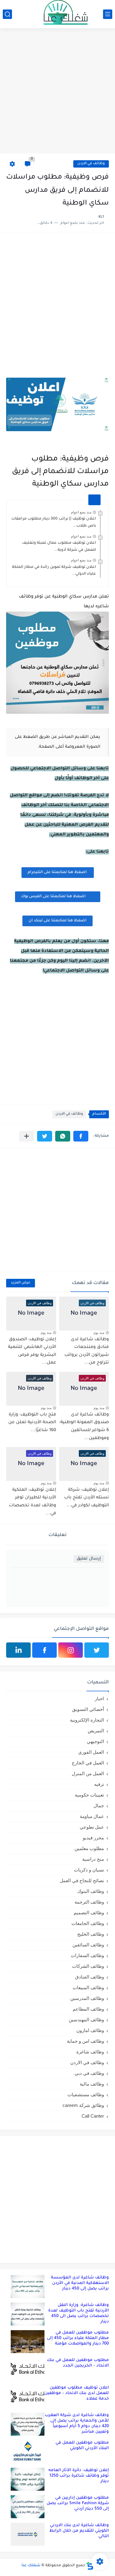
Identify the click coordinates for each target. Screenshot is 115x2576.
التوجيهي (95, 1741)
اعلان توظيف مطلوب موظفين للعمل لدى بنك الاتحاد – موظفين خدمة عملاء (77, 2393)
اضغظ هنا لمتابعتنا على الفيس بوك (53, 897)
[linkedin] (18, 1650)
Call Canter (93, 2116)
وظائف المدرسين (87, 1998)
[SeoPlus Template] (90, 2566)
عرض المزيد (21, 1283)
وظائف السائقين (88, 1945)
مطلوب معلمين (89, 1848)
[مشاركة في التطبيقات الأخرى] (27, 1136)
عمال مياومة (92, 1816)
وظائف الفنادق (90, 1977)
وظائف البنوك (91, 1891)
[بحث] (7, 14)
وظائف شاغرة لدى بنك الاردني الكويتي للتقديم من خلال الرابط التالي (79, 2531)
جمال (99, 1806)
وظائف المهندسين (86, 2020)
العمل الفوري (91, 1752)
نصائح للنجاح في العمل (82, 1880)
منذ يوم (99, 1333)
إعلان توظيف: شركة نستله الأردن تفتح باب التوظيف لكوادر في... (86, 1498)
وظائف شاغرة (90, 2052)
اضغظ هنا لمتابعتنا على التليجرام (58, 872)
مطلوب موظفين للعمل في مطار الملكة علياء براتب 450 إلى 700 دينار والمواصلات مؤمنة (78, 2338)
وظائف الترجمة (89, 1902)
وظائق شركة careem (83, 2105)
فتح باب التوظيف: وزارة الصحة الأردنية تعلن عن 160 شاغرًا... (32, 1423)
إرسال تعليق (89, 1559)
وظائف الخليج (91, 1934)
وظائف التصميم (89, 1913)
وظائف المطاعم (88, 2009)
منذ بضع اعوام (81, 512)
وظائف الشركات (88, 1966)
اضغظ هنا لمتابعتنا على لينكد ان (57, 921)
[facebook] (44, 1650)
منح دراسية (93, 1859)
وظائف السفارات (87, 1955)
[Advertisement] (57, 92)
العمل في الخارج (88, 1763)
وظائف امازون (90, 2030)
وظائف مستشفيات (86, 2095)
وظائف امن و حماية (85, 2041)
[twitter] (97, 1650)
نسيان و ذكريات (89, 1870)
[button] (81, 1136)
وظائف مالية (92, 2084)
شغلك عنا (31, 2566)
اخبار (99, 1699)
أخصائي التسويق (88, 1709)
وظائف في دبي (89, 2073)
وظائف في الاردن (91, 164)
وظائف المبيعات (88, 1988)
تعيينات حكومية (89, 1795)
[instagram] (71, 1650)
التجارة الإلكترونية (87, 1720)
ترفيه (99, 1784)
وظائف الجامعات (88, 1923)
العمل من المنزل (88, 1773)
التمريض (96, 1731)
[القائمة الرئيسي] (108, 14)
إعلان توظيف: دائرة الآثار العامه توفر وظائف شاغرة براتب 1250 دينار (79, 2476)
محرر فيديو (93, 1838)
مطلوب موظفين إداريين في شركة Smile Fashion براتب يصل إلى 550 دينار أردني (78, 2503)
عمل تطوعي (92, 1827)
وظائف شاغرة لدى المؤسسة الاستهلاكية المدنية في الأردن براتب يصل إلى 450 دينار (80, 2283)
